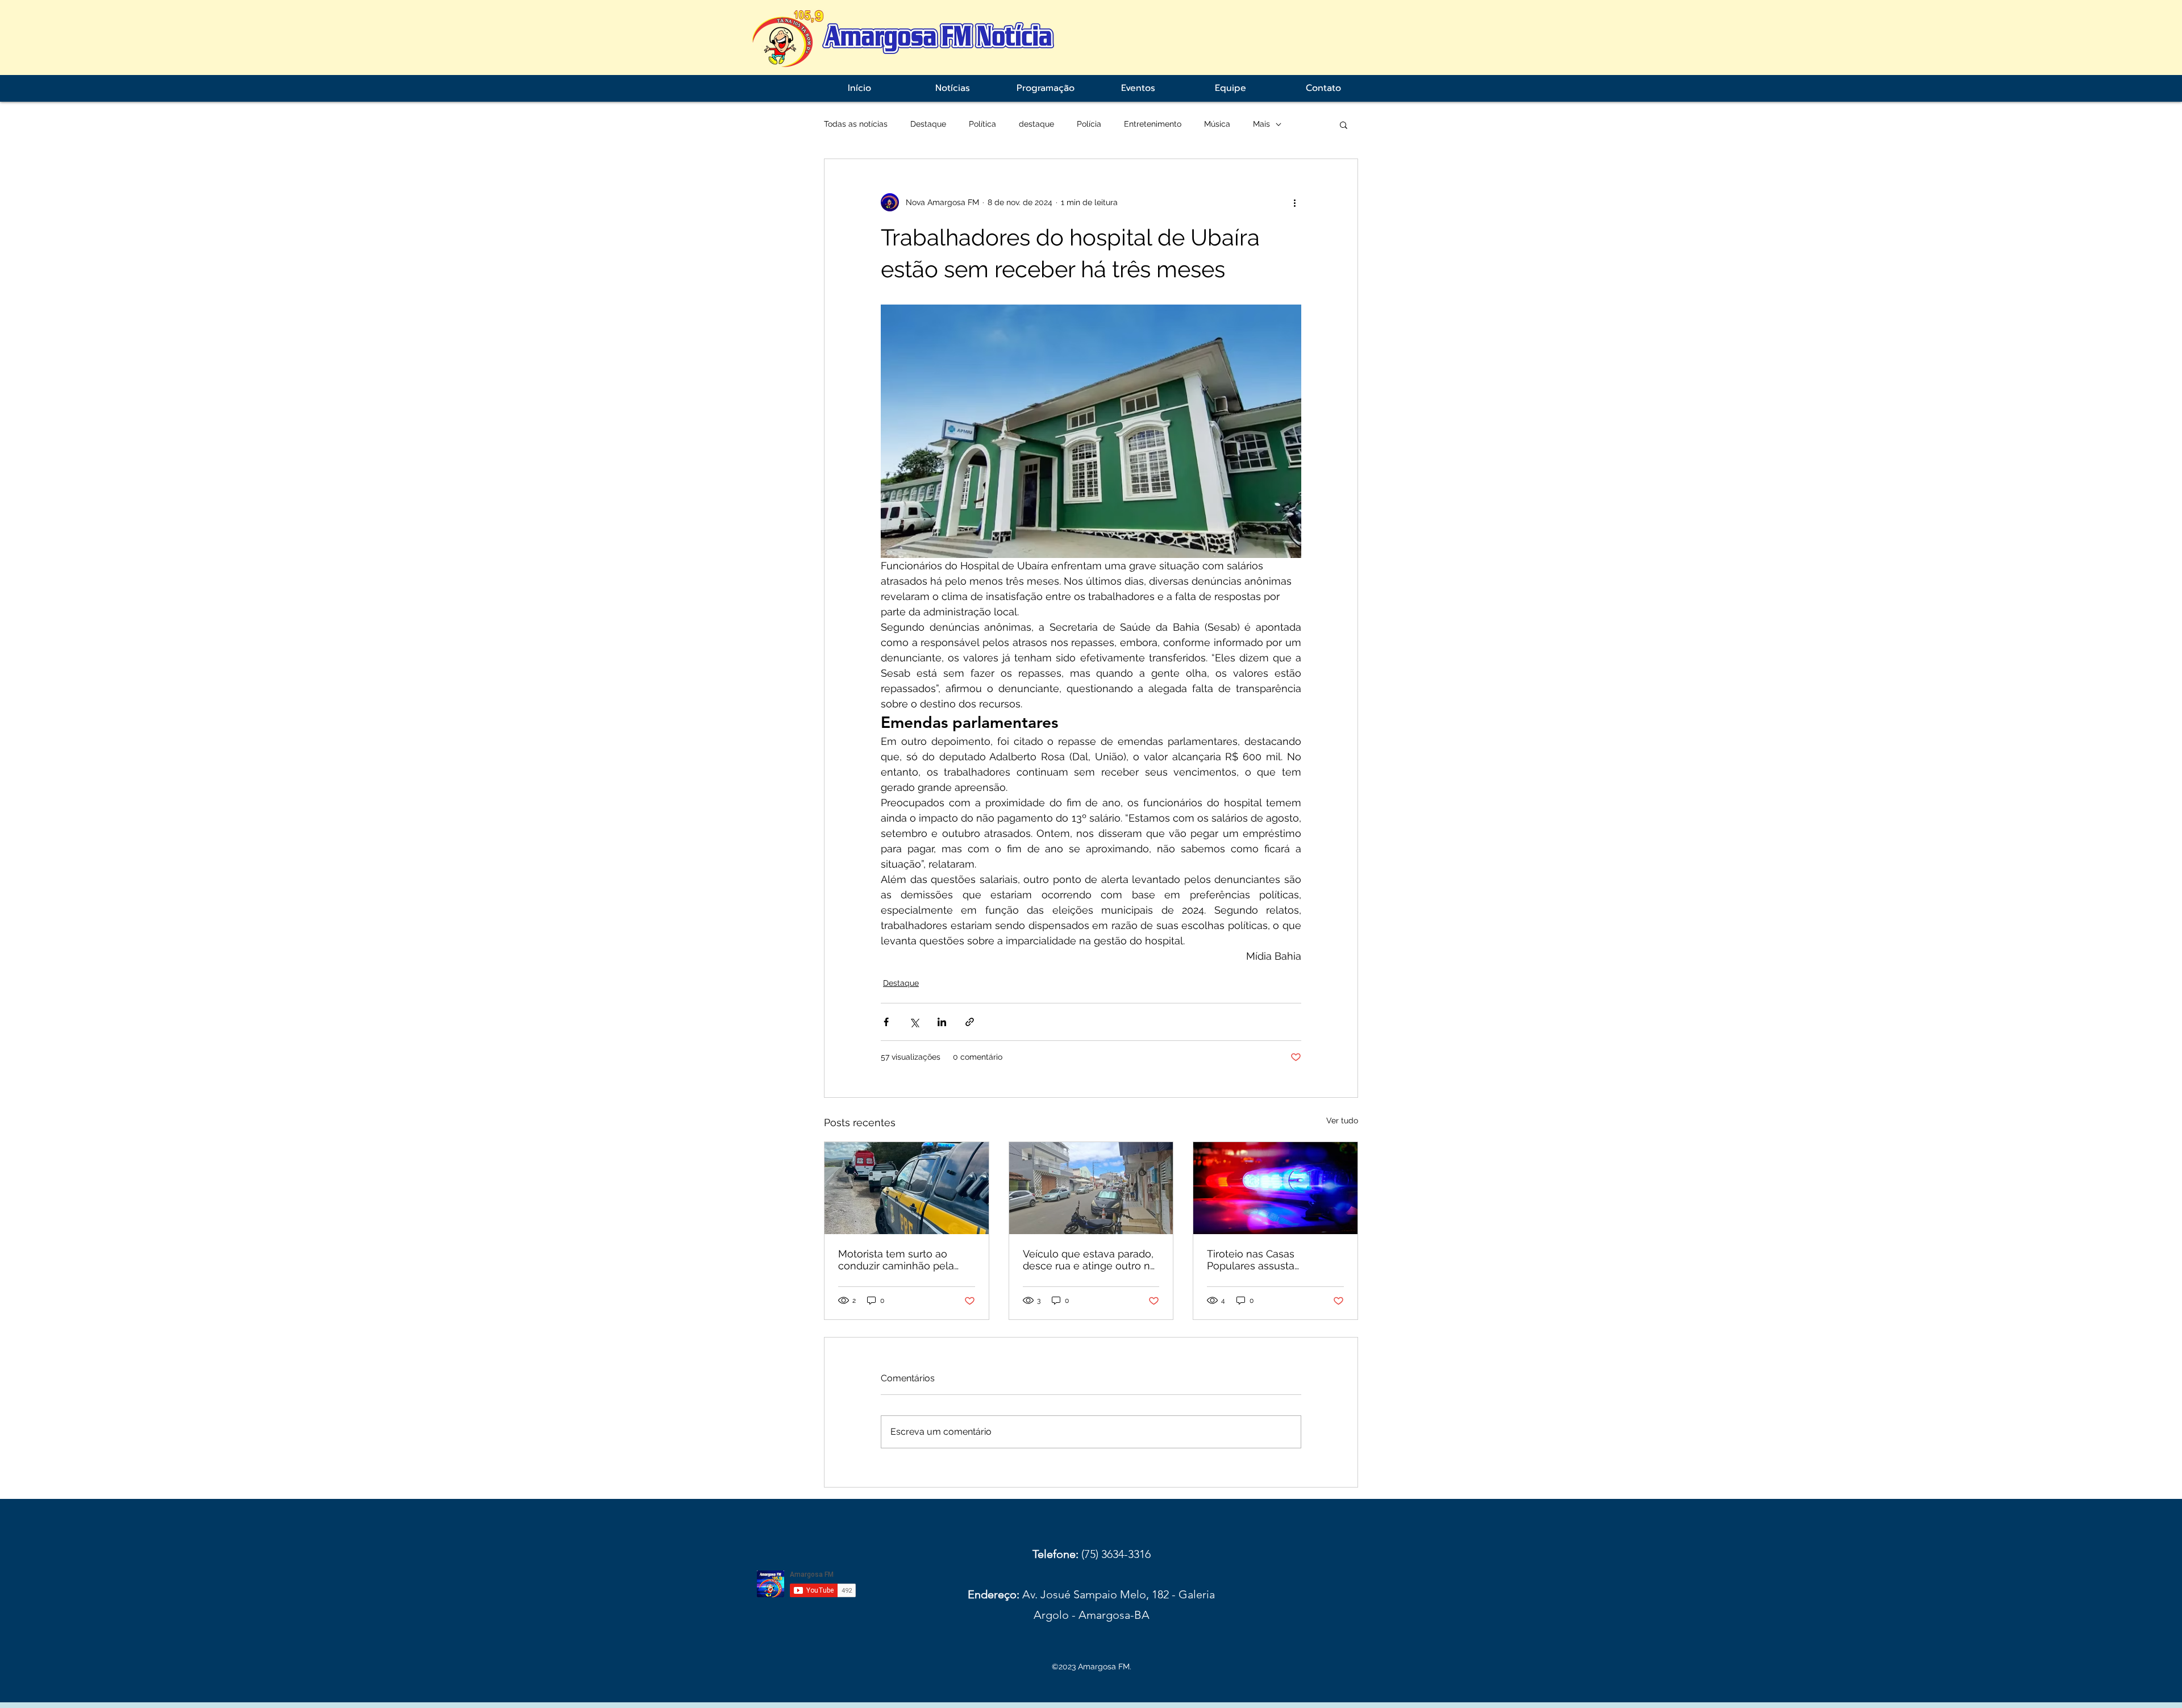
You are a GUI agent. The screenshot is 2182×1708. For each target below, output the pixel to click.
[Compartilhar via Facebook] (886, 1022)
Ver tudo (1342, 1120)
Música (1217, 124)
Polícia (1089, 124)
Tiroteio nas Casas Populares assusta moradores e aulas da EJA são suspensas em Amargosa (1269, 1260)
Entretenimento (1153, 124)
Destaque (928, 124)
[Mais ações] (1294, 202)
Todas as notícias (856, 124)
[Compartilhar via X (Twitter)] (914, 1022)
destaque (1036, 124)
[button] (1344, 124)
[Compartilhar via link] (970, 1022)
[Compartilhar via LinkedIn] (942, 1022)
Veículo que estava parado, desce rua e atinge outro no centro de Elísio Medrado (1090, 1260)
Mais (1261, 124)
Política (982, 124)
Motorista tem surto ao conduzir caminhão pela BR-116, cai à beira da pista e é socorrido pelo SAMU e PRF (903, 1260)
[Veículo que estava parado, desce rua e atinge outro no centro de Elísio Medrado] (1091, 1188)
